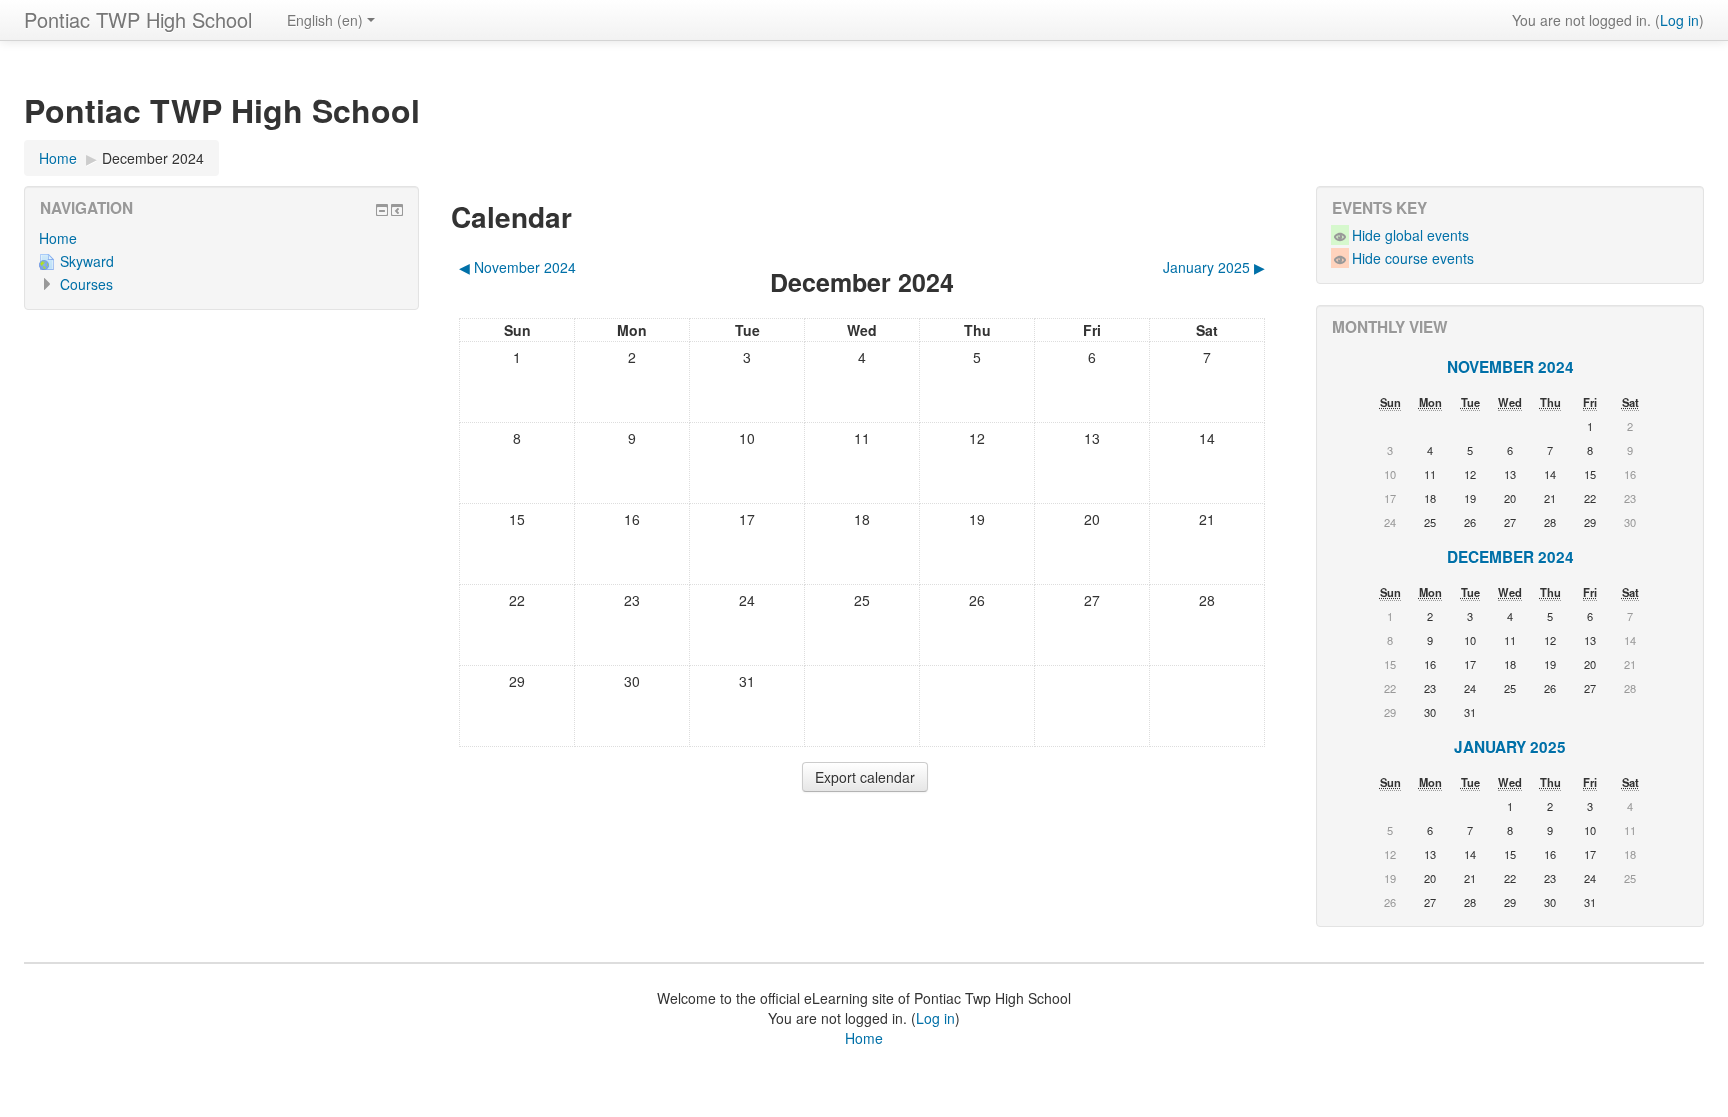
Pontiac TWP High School (138, 19)
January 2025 (1510, 747)
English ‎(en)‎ (325, 20)
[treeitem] (221, 238)
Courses (86, 284)
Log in (1679, 20)
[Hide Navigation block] (382, 210)
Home (58, 238)
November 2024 (1510, 367)
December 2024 (153, 158)
